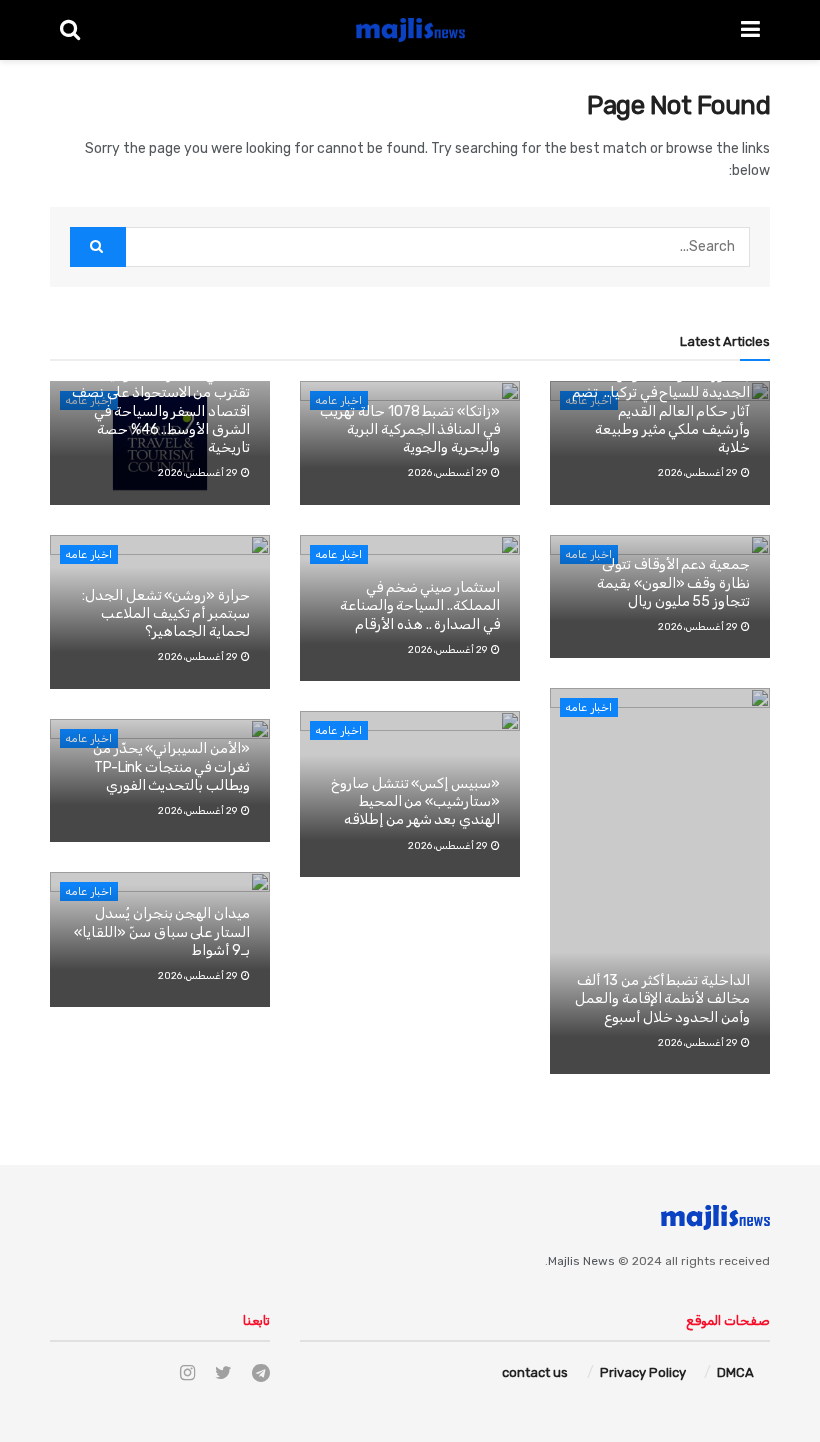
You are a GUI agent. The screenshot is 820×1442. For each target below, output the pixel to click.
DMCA (735, 1372)
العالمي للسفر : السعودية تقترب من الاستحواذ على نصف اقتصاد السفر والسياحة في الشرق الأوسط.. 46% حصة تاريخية (161, 411)
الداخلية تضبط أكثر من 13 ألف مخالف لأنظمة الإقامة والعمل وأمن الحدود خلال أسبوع (662, 998)
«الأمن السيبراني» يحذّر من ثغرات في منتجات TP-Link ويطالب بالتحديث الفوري (171, 766)
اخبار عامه (89, 554)
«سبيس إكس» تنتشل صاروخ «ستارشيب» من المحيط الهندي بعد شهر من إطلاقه (415, 801)
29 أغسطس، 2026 (198, 473)
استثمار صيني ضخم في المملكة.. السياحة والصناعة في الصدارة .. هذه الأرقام (420, 605)
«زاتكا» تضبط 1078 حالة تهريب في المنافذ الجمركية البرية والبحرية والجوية (410, 429)
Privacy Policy (643, 1372)
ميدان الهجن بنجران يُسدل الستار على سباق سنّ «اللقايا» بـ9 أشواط (162, 931)
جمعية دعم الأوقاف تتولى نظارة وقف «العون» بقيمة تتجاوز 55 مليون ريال (673, 582)
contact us (535, 1372)
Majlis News (581, 1261)
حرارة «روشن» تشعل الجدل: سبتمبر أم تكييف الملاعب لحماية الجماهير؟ (166, 613)
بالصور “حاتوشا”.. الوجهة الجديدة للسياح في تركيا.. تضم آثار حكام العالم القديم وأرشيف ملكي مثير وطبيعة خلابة (661, 411)
